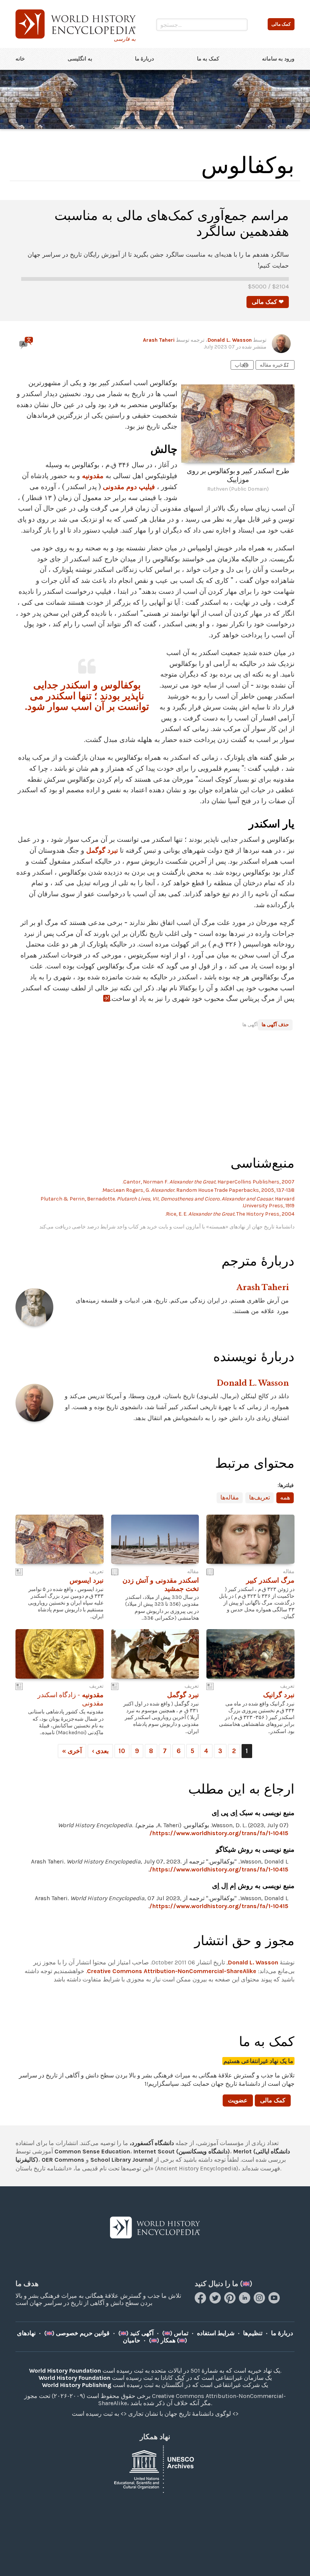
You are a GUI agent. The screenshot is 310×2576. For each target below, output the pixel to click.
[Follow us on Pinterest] (231, 2301)
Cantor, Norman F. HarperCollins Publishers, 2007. (208, 1182)
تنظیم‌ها (253, 2333)
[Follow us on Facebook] (201, 2301)
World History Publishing (77, 2385)
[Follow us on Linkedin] (246, 2301)
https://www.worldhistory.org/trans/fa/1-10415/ (219, 1833)
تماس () (175, 2333)
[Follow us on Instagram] (260, 2301)
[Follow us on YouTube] (275, 2301)
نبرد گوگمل (102, 850)
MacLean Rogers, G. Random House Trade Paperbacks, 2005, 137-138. (198, 1190)
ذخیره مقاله (275, 365)
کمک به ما (208, 59)
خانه (20, 59)
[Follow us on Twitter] (216, 2301)
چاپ (242, 365)
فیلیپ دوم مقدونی (129, 487)
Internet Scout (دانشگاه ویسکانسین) (182, 2151)
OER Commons (63, 2160)
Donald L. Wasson (230, 340)
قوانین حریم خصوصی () (77, 2333)
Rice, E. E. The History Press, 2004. (230, 1214)
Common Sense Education (92, 2151)
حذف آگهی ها (275, 1025)
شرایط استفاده (216, 2333)
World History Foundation (65, 2371)
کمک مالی (273, 2100)
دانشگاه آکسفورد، (152, 2143)
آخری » (72, 1751)
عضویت (238, 2100)
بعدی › (100, 1751)
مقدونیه (93, 476)
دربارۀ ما (145, 59)
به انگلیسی (80, 59)
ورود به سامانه (278, 59)
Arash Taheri (159, 340)
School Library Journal (122, 2160)
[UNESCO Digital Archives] (155, 2468)
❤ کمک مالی (268, 302)
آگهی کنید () (136, 2333)
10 (122, 1751)
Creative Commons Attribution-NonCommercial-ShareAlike (172, 1971)
